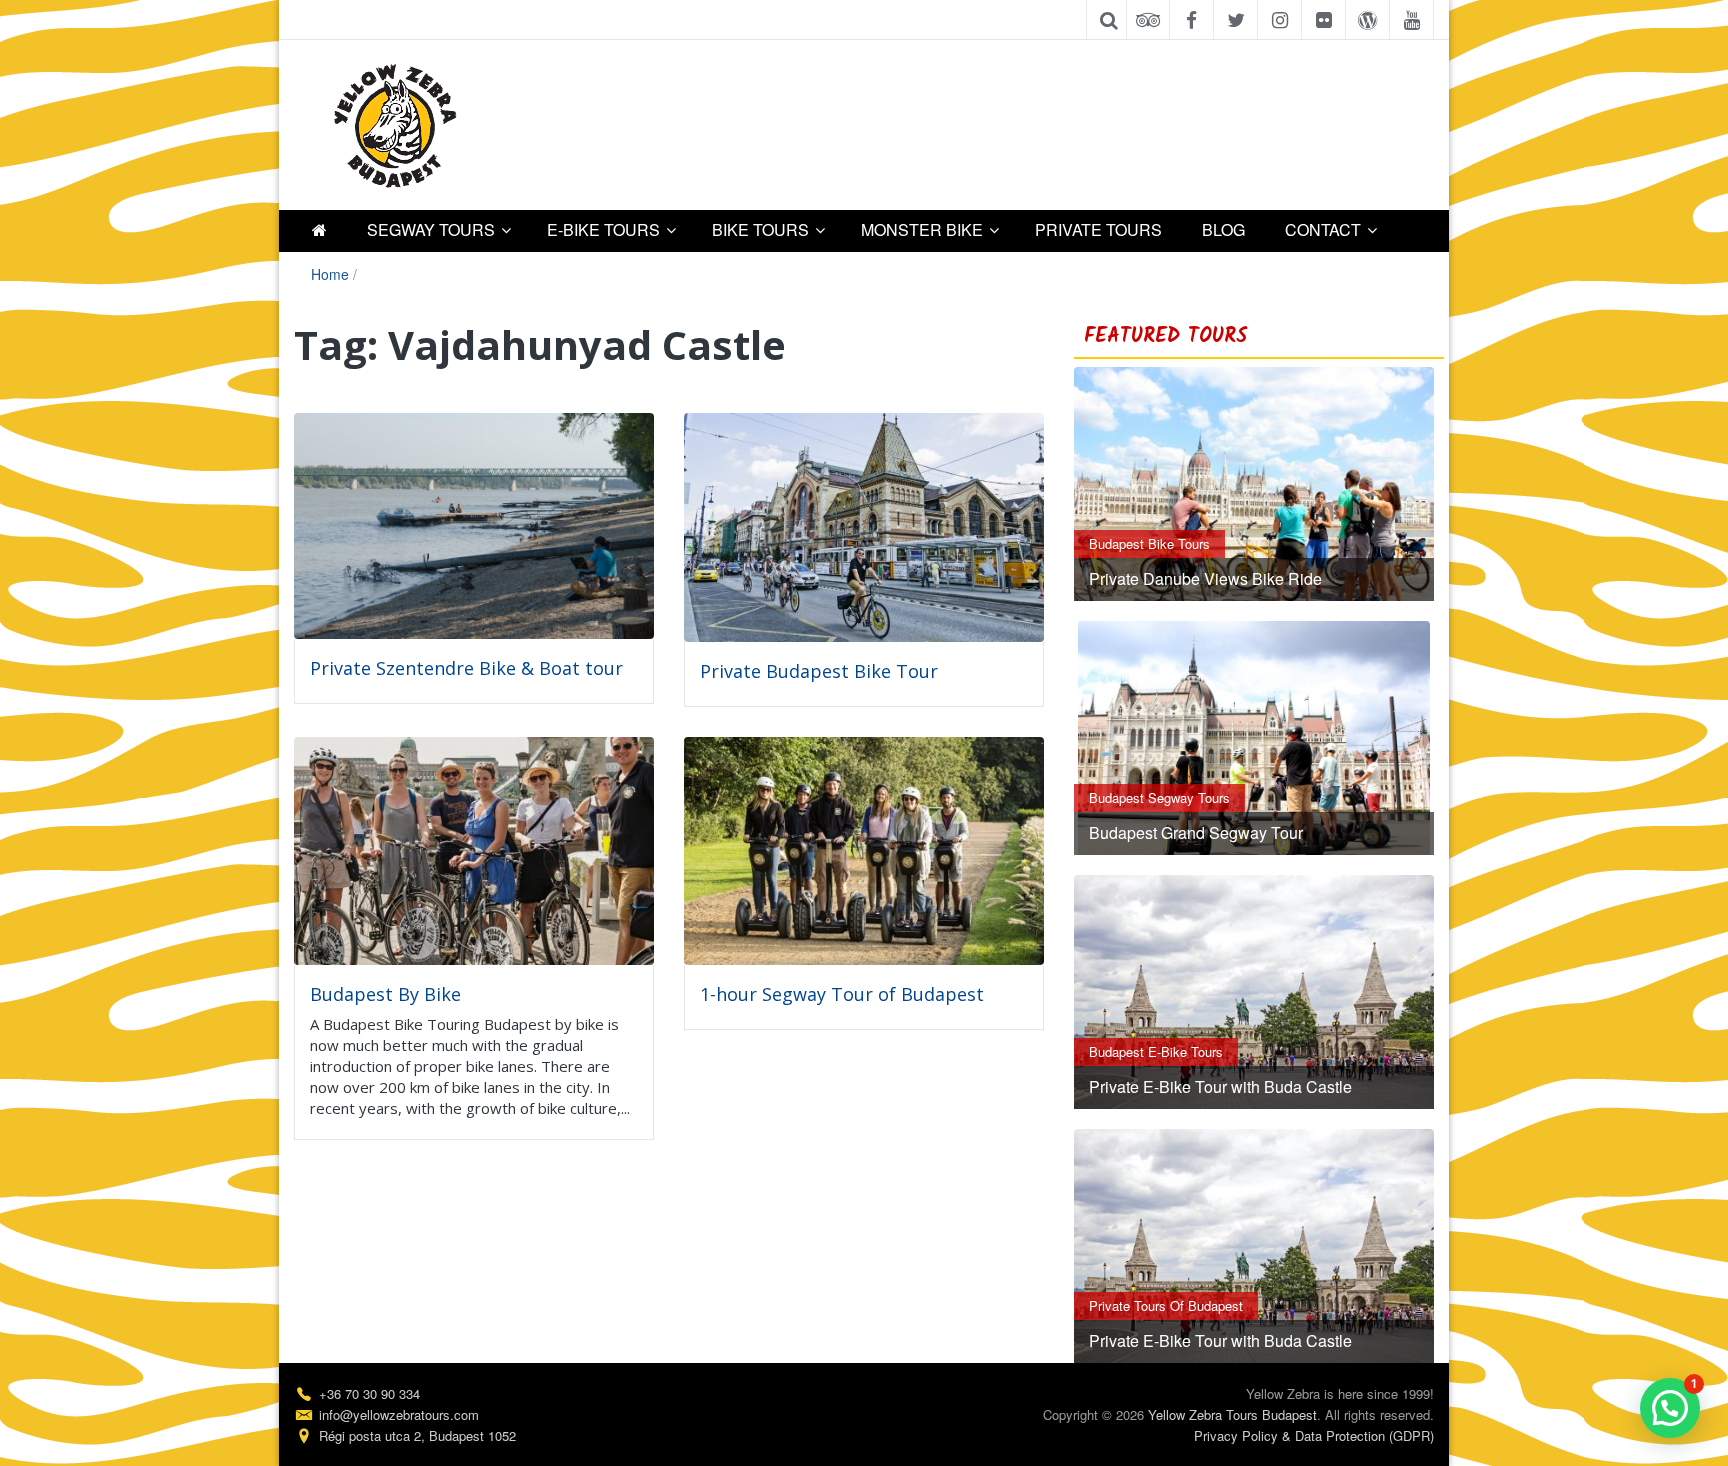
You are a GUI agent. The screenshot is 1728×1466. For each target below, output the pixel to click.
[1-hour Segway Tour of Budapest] (864, 848)
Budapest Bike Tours (1149, 543)
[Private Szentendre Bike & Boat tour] (474, 523)
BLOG (1223, 229)
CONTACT (1323, 229)
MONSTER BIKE (922, 229)
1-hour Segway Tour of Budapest (842, 994)
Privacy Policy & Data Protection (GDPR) (1314, 1435)
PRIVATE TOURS (1098, 229)
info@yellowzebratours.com (399, 1414)
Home (330, 274)
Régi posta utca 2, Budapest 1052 (417, 1435)
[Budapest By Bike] (474, 848)
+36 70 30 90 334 (369, 1393)
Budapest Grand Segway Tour (1196, 832)
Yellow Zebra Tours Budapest (1232, 1414)
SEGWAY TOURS (431, 229)
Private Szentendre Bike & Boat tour (466, 668)
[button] (1670, 1408)
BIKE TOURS (760, 229)
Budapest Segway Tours (1159, 797)
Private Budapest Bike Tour (819, 671)
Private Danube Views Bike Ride (1205, 578)
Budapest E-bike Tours (1156, 1051)
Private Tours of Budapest (1166, 1305)
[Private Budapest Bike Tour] (864, 524)
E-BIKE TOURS (603, 229)
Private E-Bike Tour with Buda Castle (1220, 1086)
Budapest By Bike (385, 994)
